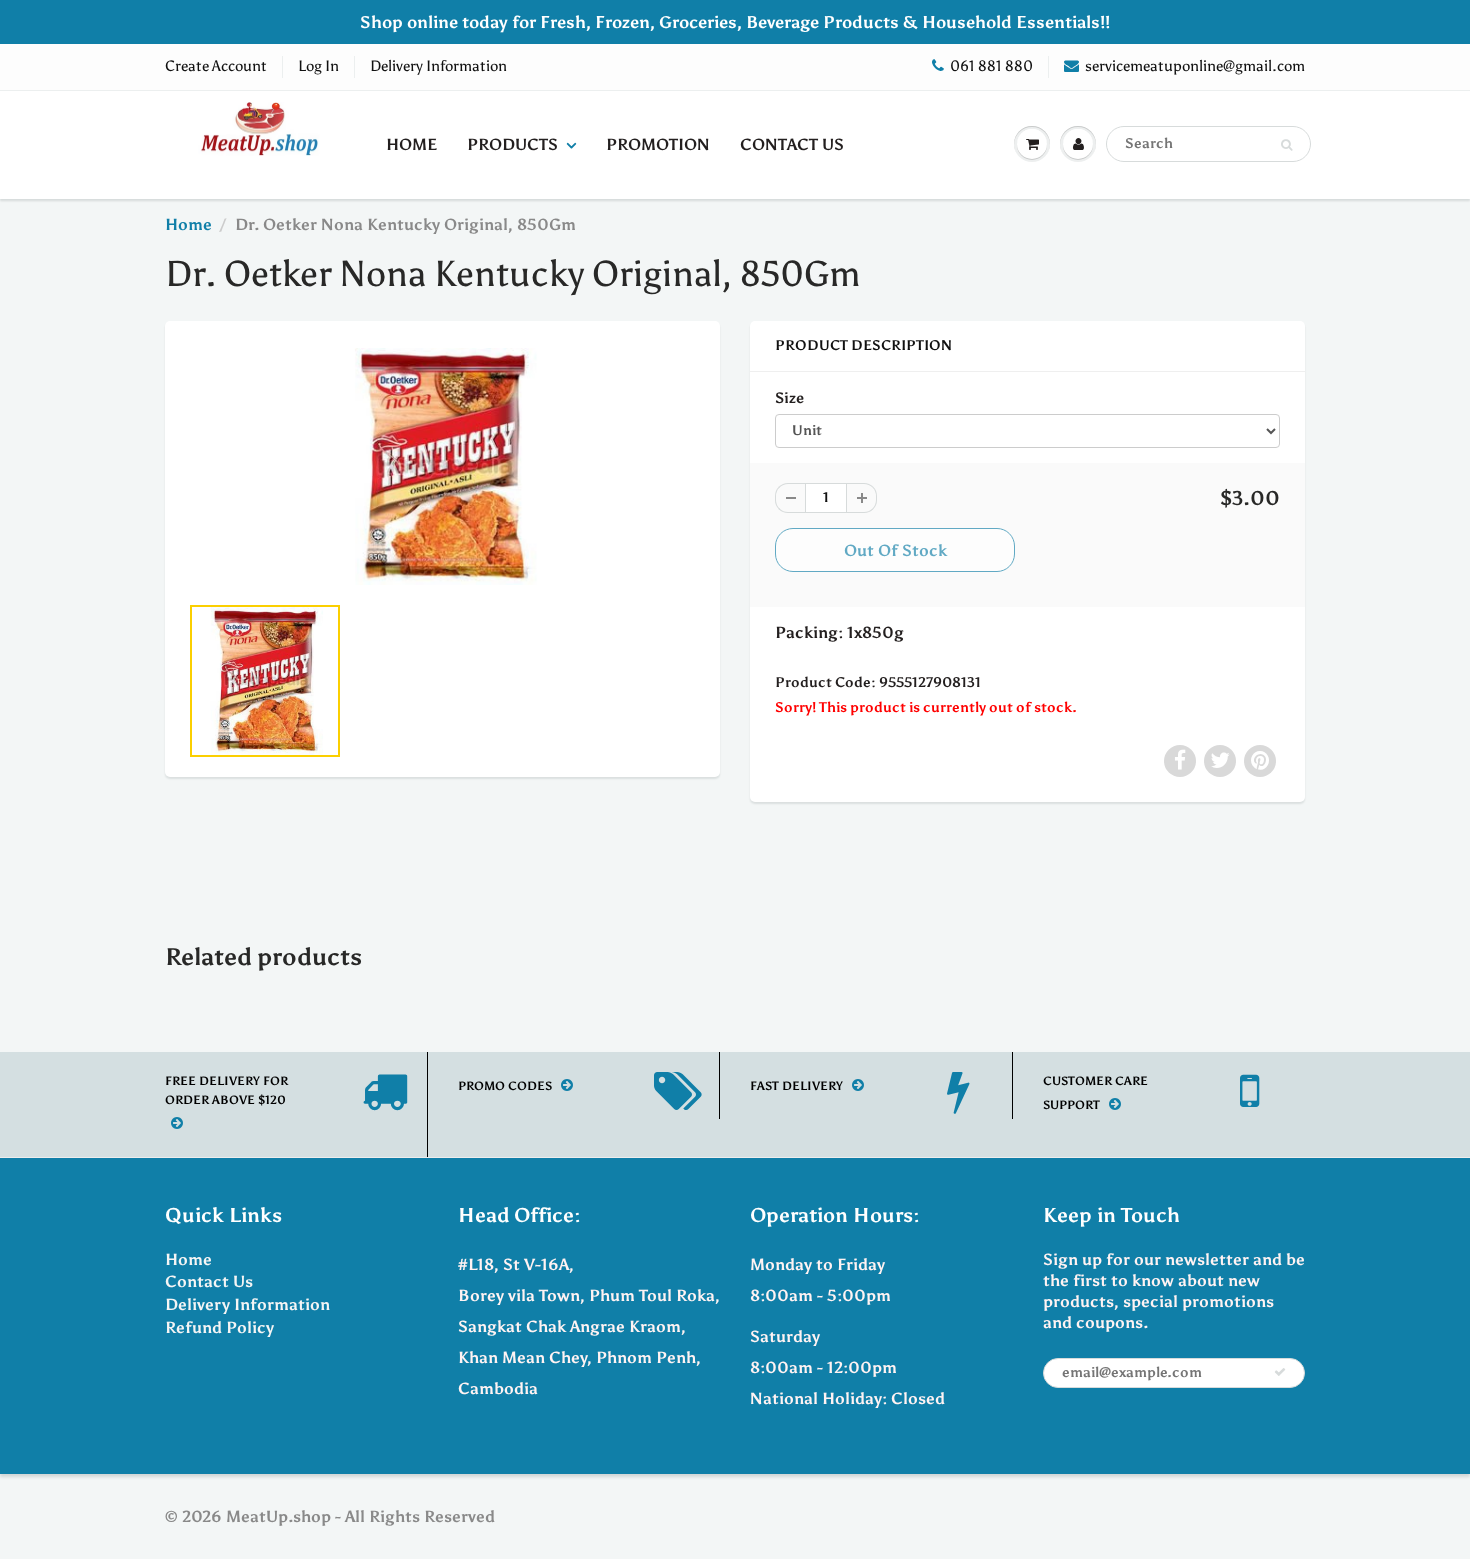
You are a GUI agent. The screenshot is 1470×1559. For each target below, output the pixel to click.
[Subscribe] (1280, 1372)
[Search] (1286, 145)
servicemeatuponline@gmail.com (1195, 66)
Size (789, 397)
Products (512, 144)
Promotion (658, 144)
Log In (318, 66)
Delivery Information (438, 66)
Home (411, 144)
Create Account (216, 66)
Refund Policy (219, 1327)
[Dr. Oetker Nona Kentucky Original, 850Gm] (442, 467)
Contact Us (792, 144)
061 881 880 (991, 66)
